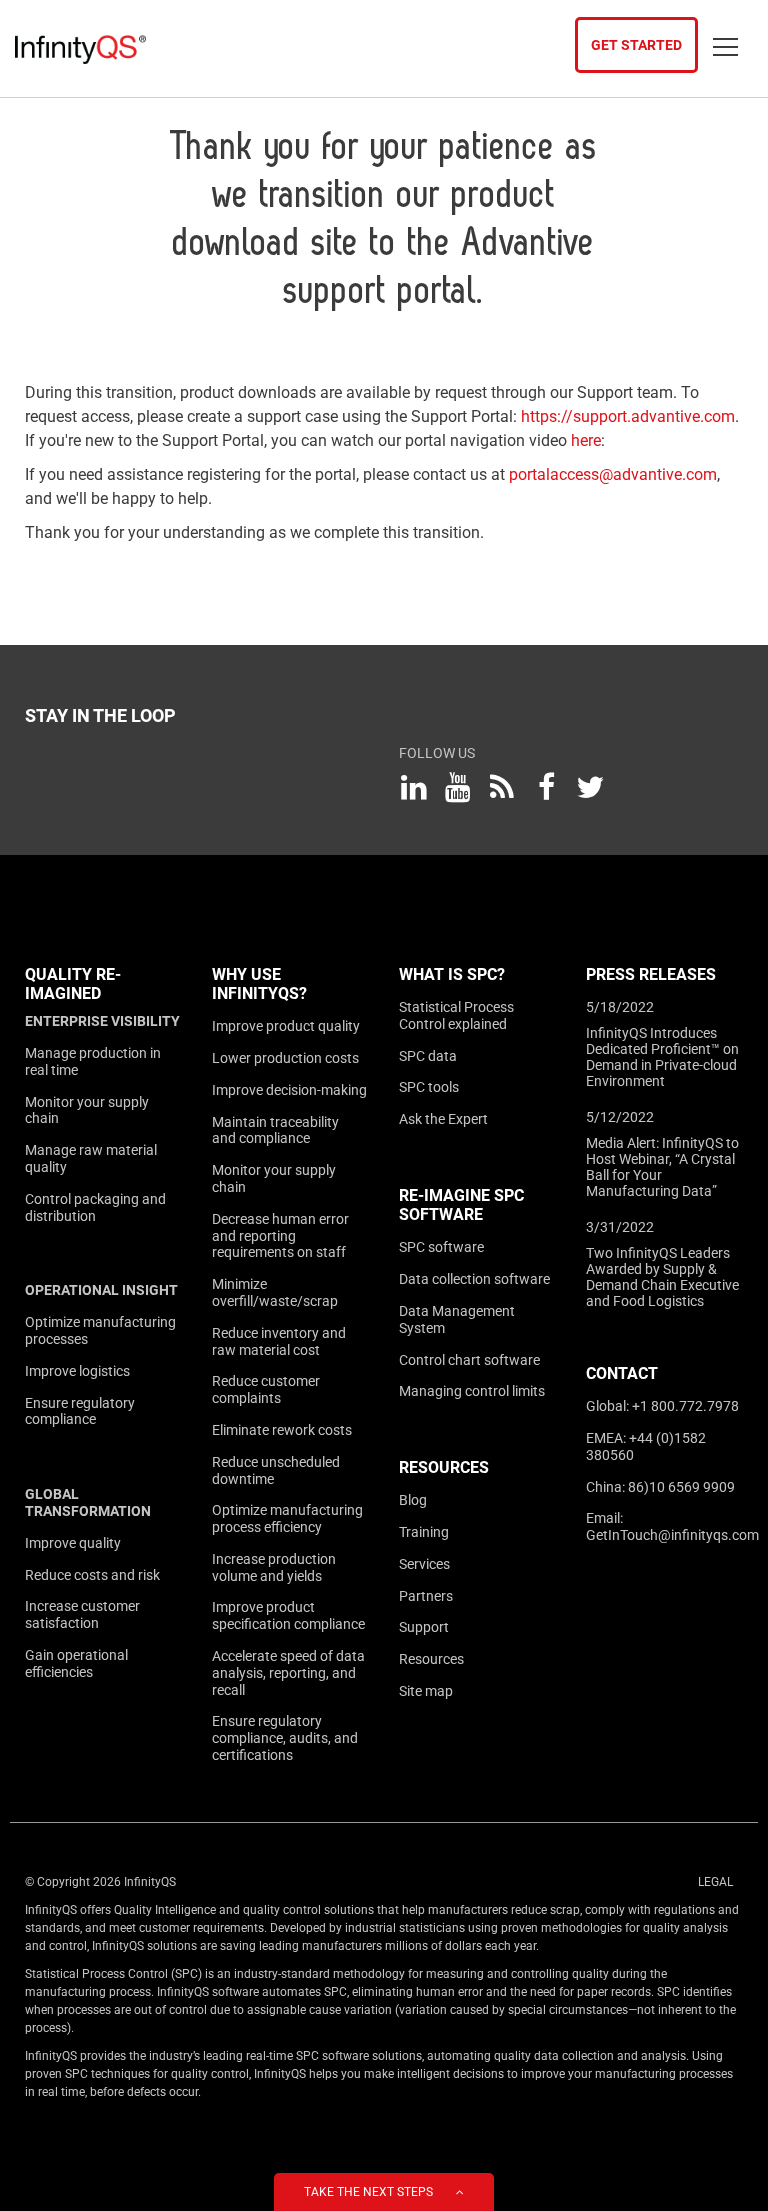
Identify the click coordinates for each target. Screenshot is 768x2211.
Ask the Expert (443, 1119)
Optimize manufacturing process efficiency (287, 1518)
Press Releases (651, 974)
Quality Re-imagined (73, 984)
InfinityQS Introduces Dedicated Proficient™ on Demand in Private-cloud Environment (662, 1057)
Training (424, 1532)
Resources (444, 1467)
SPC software (441, 1247)
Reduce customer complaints (266, 1389)
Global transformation (88, 1502)
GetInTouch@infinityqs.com (672, 1535)
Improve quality (73, 1543)
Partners (426, 1596)
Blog (413, 1500)
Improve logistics (77, 1371)
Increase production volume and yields (274, 1567)
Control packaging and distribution (95, 1207)
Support (424, 1627)
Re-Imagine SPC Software (461, 1205)
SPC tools (429, 1087)
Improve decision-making (289, 1090)
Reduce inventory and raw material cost (279, 1341)
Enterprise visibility (102, 1021)
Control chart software (469, 1360)
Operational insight (101, 1290)
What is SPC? (452, 974)
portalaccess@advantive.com (613, 474)
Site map (426, 1691)
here (586, 440)
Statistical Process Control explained (456, 1015)
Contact (622, 1373)
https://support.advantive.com (628, 416)
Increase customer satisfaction (82, 1614)
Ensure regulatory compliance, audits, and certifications (285, 1738)
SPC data (428, 1056)
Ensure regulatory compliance (80, 1411)
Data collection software (474, 1279)
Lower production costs (285, 1058)
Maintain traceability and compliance (275, 1130)
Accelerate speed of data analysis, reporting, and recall (288, 1673)
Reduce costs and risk (92, 1575)
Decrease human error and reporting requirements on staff (280, 1236)
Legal (715, 1882)
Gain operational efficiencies (76, 1663)
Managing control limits (472, 1391)
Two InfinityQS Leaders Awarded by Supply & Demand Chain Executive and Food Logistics (662, 1277)
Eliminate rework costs (282, 1430)
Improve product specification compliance (288, 1615)
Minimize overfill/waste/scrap (275, 1292)
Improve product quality (286, 1026)
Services (424, 1564)
